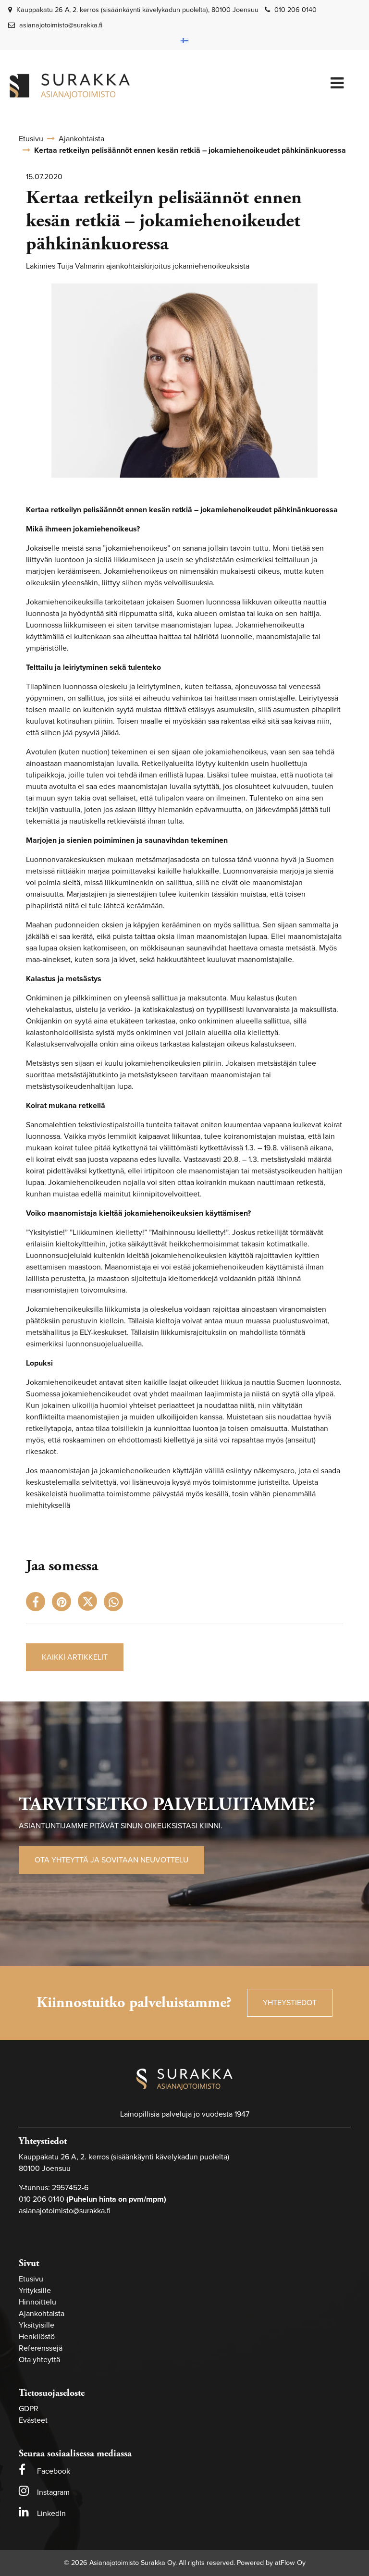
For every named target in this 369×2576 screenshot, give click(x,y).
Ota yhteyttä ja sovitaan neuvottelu (111, 1860)
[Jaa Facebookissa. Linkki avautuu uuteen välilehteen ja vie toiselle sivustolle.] (39, 1604)
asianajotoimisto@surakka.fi (61, 25)
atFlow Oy (290, 2563)
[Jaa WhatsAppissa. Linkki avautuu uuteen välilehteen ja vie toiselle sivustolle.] (116, 1604)
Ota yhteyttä (39, 2360)
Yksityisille (37, 2325)
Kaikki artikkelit (75, 1657)
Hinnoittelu (37, 2302)
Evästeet (33, 2420)
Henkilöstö (37, 2337)
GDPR (29, 2409)
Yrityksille (35, 2291)
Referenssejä (41, 2348)
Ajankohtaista (42, 2314)
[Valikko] (337, 84)
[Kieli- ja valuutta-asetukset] (184, 40)
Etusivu (31, 2279)
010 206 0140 (295, 10)
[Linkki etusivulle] (70, 86)
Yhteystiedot (290, 2003)
